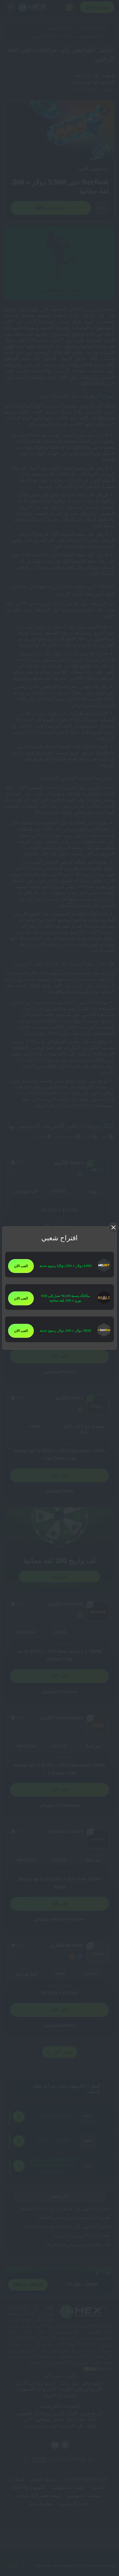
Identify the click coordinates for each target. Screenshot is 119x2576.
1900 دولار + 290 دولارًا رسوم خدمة (66, 1266)
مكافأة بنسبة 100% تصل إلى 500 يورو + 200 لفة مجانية (65, 1298)
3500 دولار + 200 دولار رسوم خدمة (65, 1331)
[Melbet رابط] (104, 1271)
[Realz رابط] (104, 1303)
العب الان (21, 1266)
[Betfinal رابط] (104, 1336)
